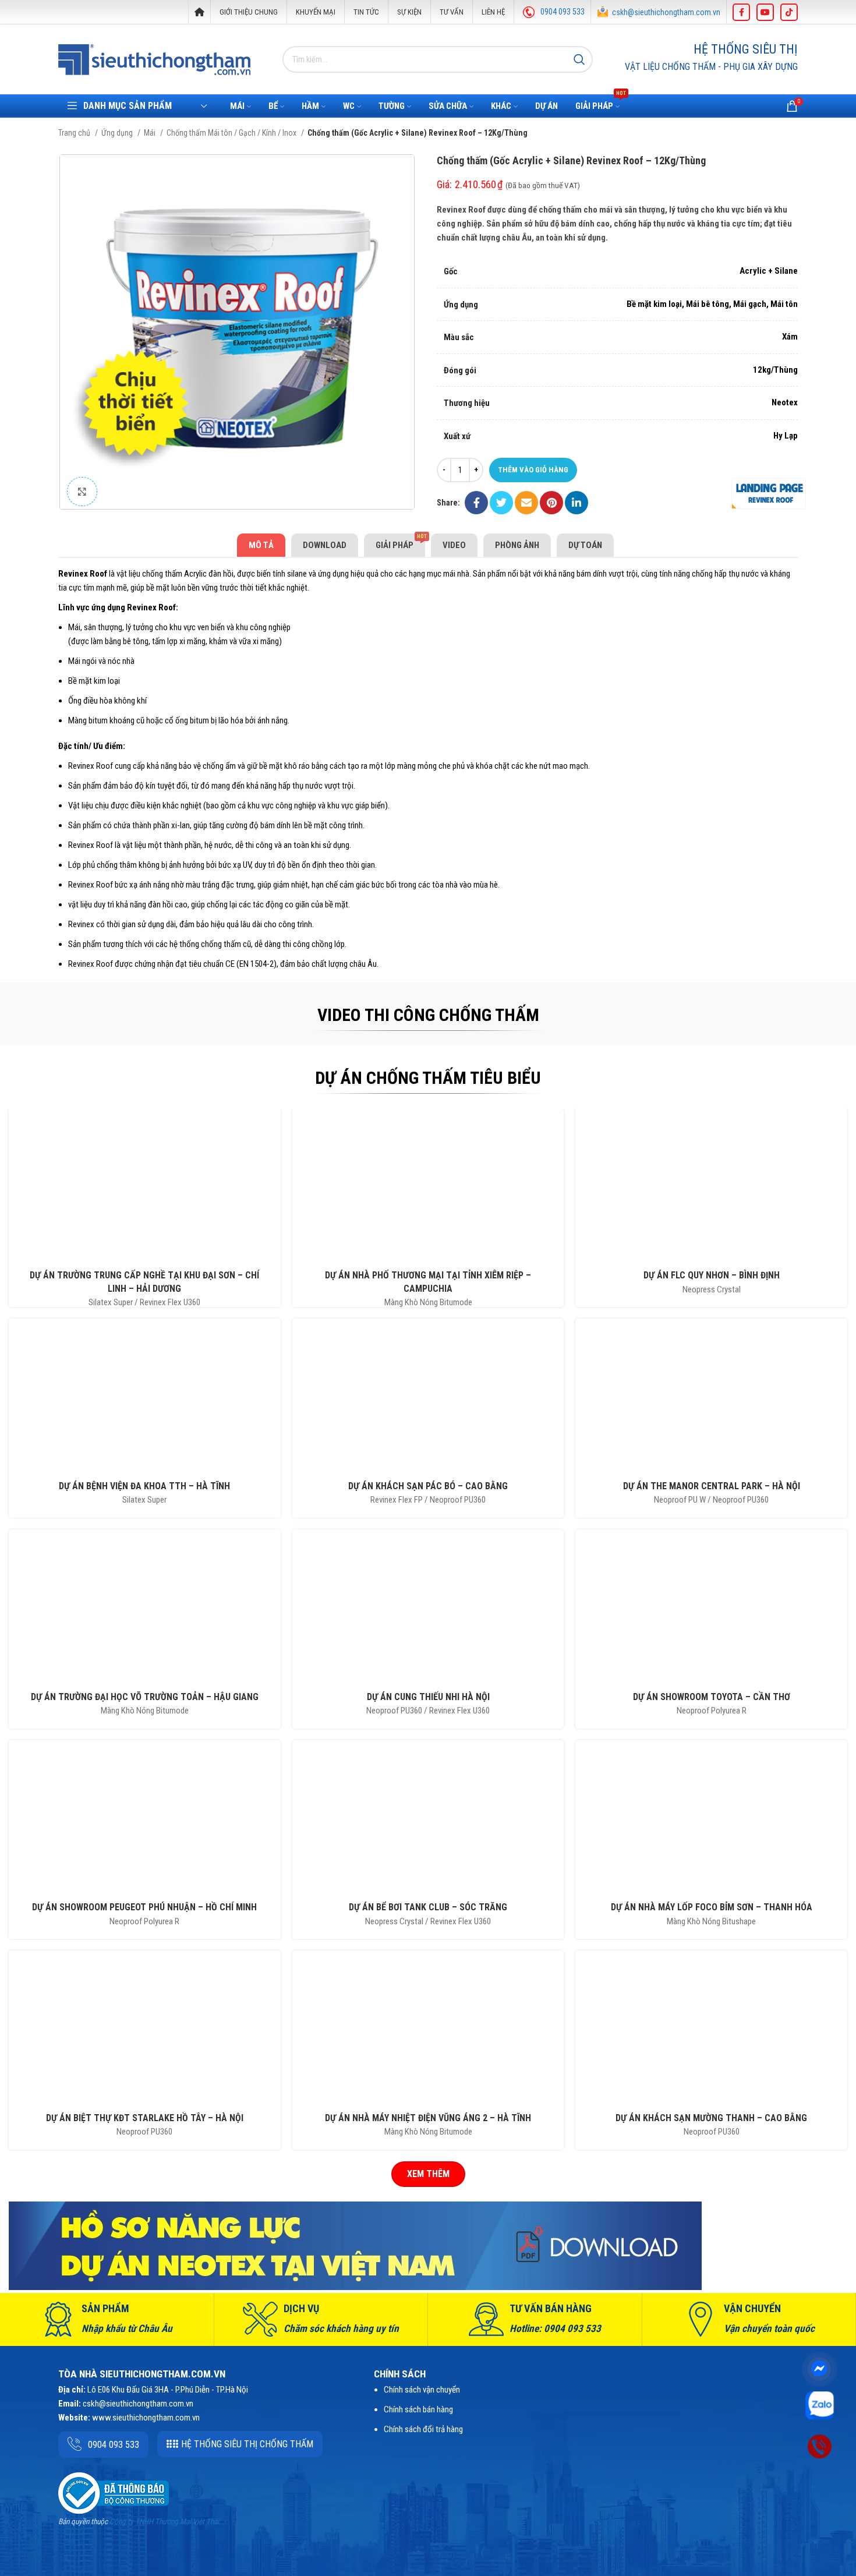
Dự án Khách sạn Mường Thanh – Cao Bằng (711, 2118)
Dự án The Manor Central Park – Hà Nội (712, 1486)
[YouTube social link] (765, 12)
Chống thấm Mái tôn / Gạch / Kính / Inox (232, 133)
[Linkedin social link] (576, 503)
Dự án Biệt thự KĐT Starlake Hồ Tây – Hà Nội (145, 2118)
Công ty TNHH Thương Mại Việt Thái (164, 2522)
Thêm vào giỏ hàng (533, 470)
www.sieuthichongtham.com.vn (146, 2418)
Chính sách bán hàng (418, 2409)
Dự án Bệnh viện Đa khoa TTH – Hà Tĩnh (144, 1486)
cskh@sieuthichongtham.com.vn (666, 12)
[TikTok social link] (789, 12)
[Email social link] (526, 503)
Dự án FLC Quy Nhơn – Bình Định (712, 1275)
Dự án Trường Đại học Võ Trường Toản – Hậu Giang (145, 1697)
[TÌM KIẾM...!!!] (579, 59)
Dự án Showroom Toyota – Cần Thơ (712, 1697)
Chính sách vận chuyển (422, 2390)
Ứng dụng (118, 133)
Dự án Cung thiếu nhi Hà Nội (428, 1697)
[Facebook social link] (741, 12)
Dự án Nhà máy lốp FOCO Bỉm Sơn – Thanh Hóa (712, 1907)
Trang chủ (75, 133)
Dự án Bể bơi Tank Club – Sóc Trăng (428, 1907)
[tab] (261, 545)
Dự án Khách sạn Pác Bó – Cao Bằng (428, 1486)
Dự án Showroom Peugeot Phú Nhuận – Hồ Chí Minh (144, 1907)
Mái (151, 133)
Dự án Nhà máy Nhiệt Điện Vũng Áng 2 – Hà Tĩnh (428, 2118)
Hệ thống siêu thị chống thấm (247, 2444)
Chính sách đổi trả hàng (423, 2429)
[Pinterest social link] (551, 503)
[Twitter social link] (501, 503)
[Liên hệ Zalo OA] (820, 2405)
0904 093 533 (563, 12)
